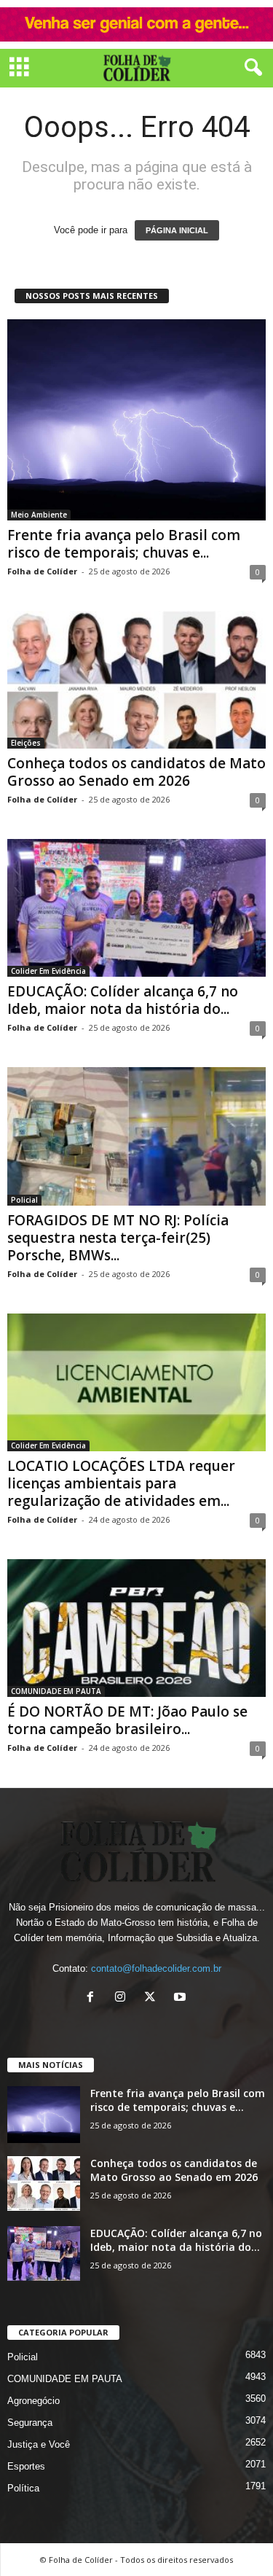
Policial (24, 1200)
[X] (153, 1998)
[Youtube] (182, 1998)
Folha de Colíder (42, 571)
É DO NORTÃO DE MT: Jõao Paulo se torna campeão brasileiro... (127, 1720)
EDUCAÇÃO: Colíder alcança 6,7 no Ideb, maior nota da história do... (123, 1000)
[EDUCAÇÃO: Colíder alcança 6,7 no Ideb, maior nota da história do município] (136, 908)
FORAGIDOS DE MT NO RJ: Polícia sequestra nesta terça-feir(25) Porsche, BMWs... (118, 1238)
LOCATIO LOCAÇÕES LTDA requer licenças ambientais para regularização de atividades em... (121, 1483)
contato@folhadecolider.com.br (156, 1968)
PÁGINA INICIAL (177, 230)
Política (23, 2488)
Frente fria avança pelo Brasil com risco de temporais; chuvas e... (124, 544)
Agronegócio (33, 2401)
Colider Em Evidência (48, 971)
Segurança (30, 2423)
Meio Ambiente (39, 515)
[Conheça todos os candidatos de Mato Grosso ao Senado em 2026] (136, 680)
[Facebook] (94, 1998)
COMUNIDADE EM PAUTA (56, 1691)
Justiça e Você (39, 2444)
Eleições (26, 743)
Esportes (26, 2466)
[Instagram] (123, 1998)
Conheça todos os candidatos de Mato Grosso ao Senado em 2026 (136, 772)
